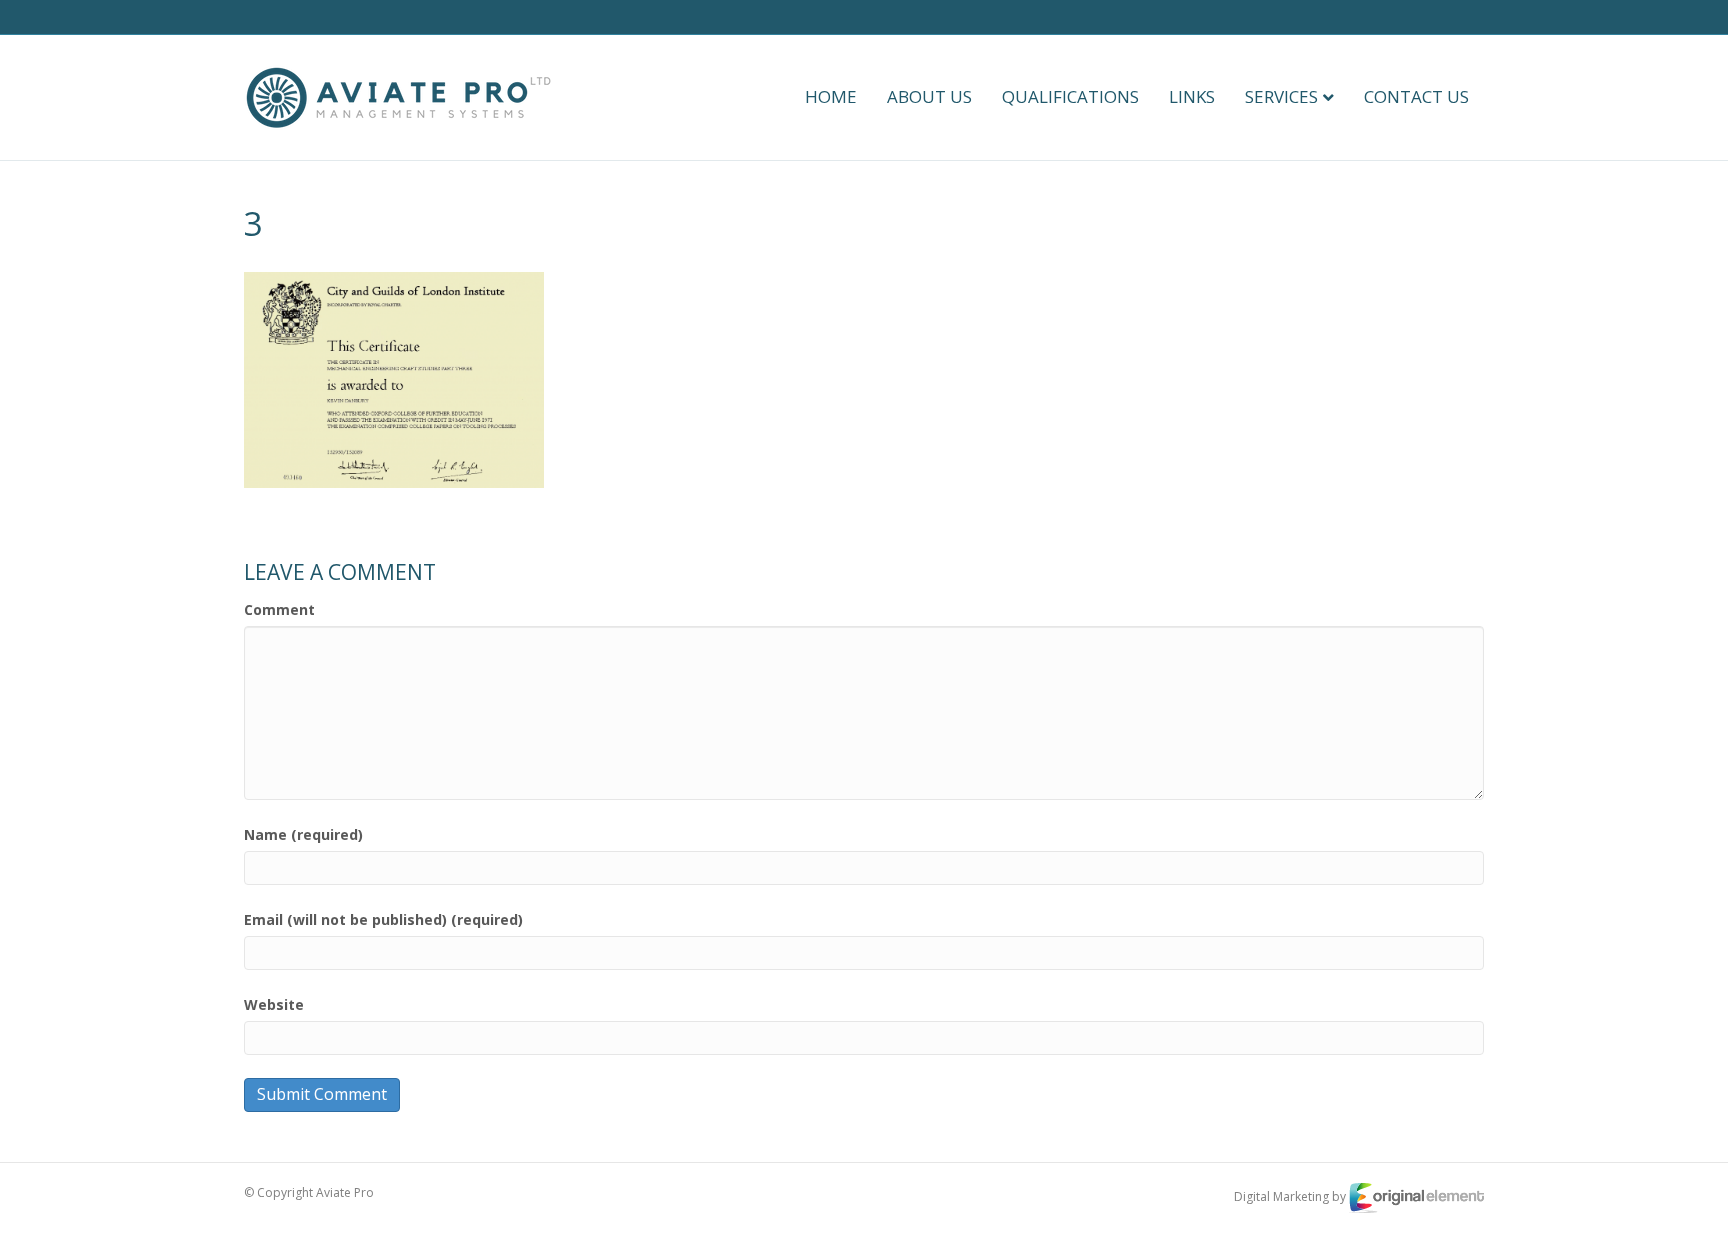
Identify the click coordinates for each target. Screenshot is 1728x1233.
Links (1192, 96)
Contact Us (1416, 96)
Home (831, 96)
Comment (279, 609)
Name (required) (303, 834)
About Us (929, 96)
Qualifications (1070, 96)
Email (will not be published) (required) (383, 919)
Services (1281, 96)
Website (274, 1004)
